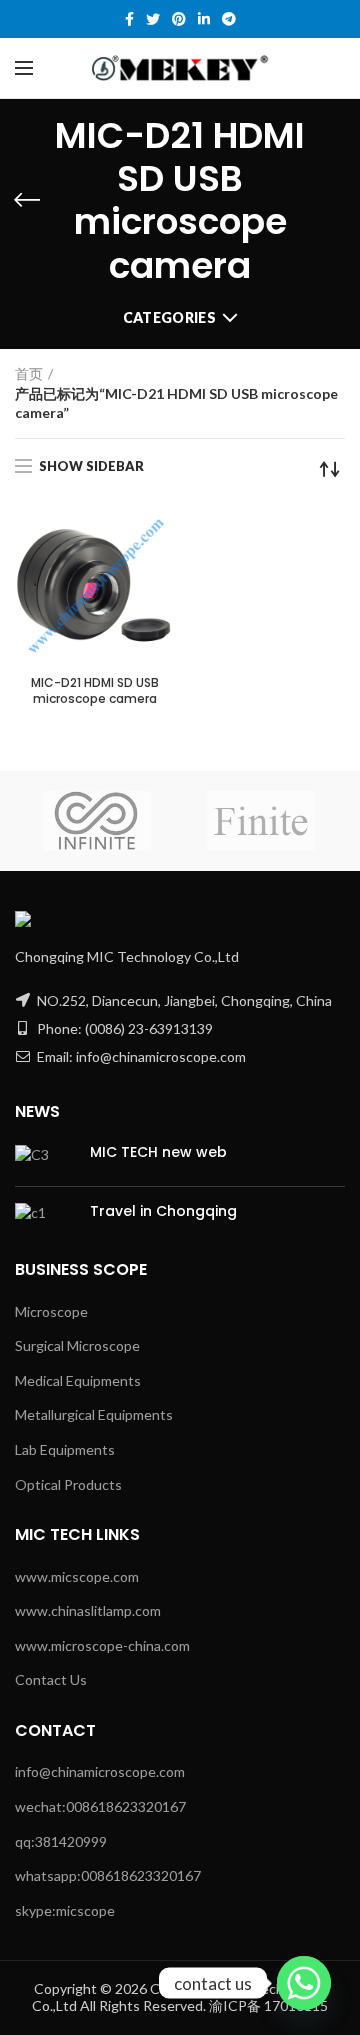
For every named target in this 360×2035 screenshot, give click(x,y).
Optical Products (68, 1484)
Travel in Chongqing (163, 1211)
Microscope (51, 1311)
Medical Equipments (78, 1380)
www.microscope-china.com (102, 1645)
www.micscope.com (77, 1576)
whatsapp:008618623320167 (108, 1875)
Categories (169, 317)
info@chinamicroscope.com (100, 1771)
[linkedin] (204, 19)
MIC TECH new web (158, 1152)
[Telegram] (229, 19)
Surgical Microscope (77, 1345)
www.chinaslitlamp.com (88, 1610)
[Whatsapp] (304, 1983)
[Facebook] (129, 19)
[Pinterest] (179, 19)
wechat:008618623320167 (100, 1806)
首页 (29, 373)
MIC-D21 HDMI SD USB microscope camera (95, 690)
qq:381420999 (61, 1841)
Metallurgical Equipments (94, 1414)
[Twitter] (153, 19)
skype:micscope (65, 1910)
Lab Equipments (65, 1449)
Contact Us (51, 1679)
